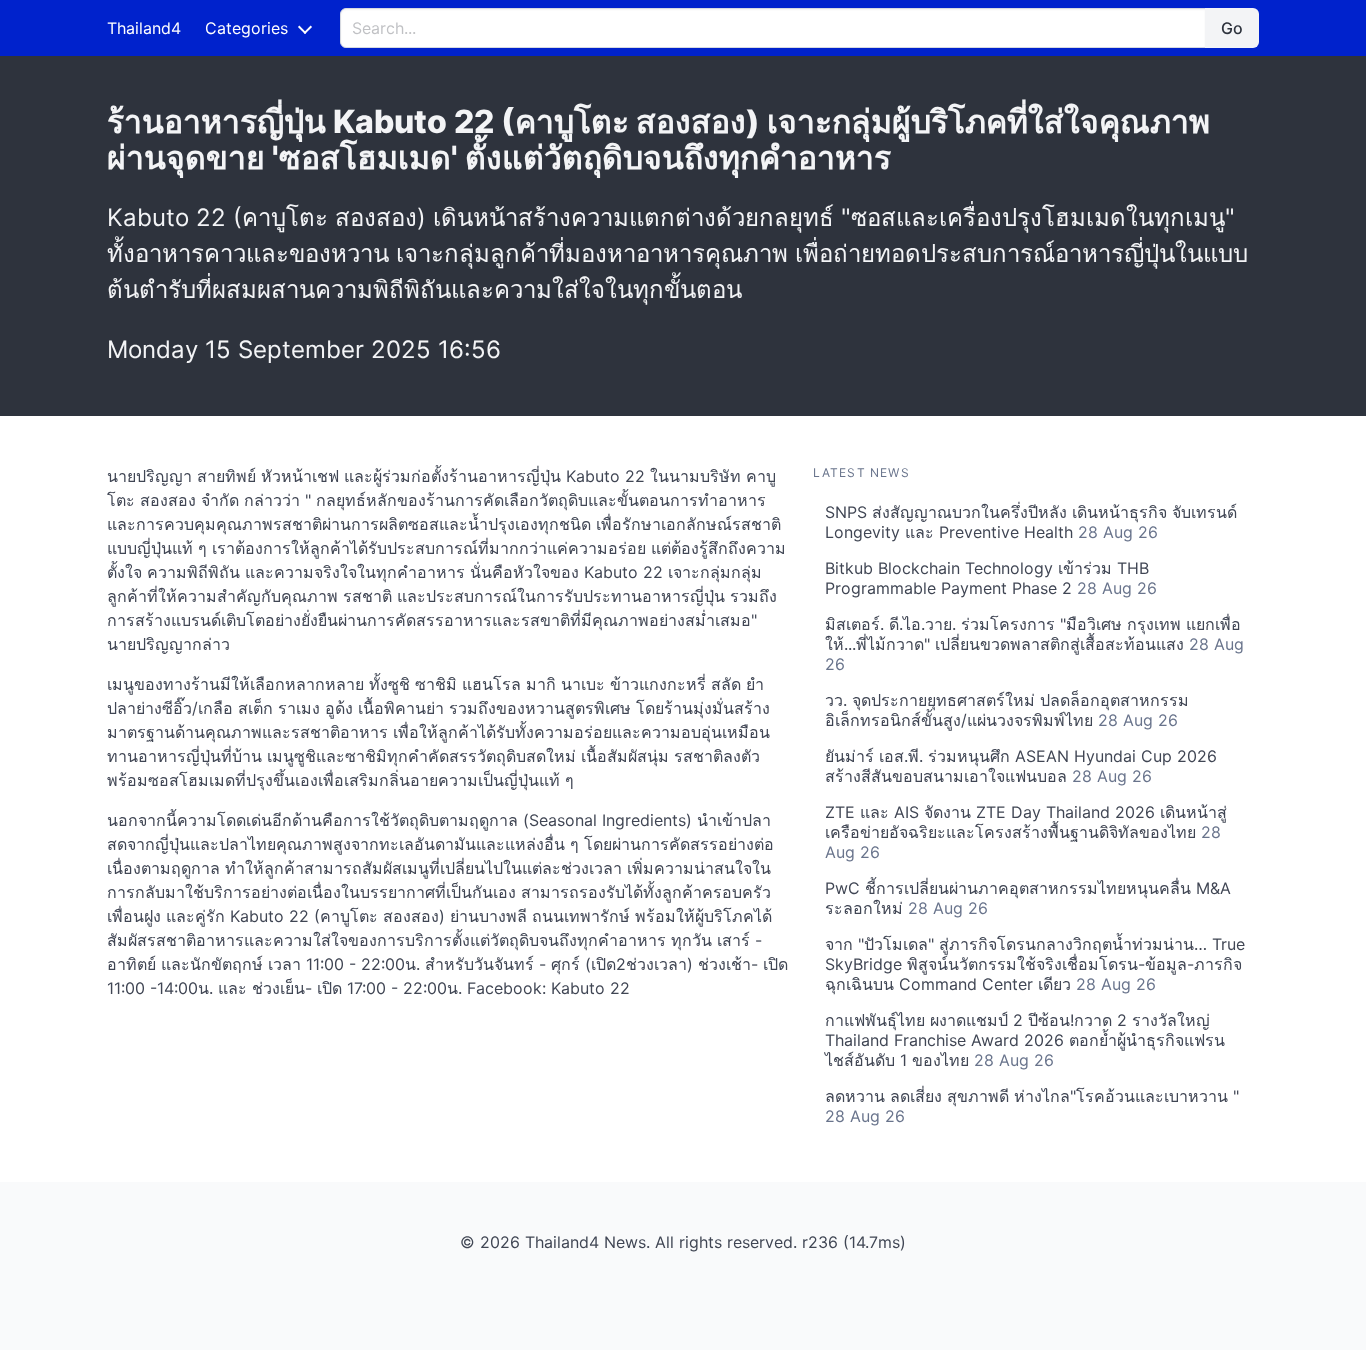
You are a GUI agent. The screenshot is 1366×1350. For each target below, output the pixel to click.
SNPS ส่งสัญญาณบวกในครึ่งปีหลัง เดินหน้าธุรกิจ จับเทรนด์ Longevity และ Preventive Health (1031, 522)
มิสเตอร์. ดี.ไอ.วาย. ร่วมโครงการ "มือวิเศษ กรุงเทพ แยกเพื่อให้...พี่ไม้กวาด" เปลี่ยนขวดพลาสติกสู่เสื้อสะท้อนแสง (1034, 644)
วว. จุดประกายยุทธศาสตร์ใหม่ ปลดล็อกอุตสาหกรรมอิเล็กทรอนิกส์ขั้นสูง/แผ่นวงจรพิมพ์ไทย (1007, 710)
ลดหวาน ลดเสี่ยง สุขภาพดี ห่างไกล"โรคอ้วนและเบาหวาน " (1032, 1106)
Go (1232, 28)
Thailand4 (144, 28)
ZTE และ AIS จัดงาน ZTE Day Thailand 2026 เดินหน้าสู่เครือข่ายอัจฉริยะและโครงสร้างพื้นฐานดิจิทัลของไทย (1026, 832)
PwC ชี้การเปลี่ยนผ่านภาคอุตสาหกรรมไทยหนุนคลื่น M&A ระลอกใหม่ (1028, 898)
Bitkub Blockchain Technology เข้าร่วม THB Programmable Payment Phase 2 (991, 578)
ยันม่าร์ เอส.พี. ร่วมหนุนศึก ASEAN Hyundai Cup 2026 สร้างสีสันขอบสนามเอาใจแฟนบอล (1021, 766)
